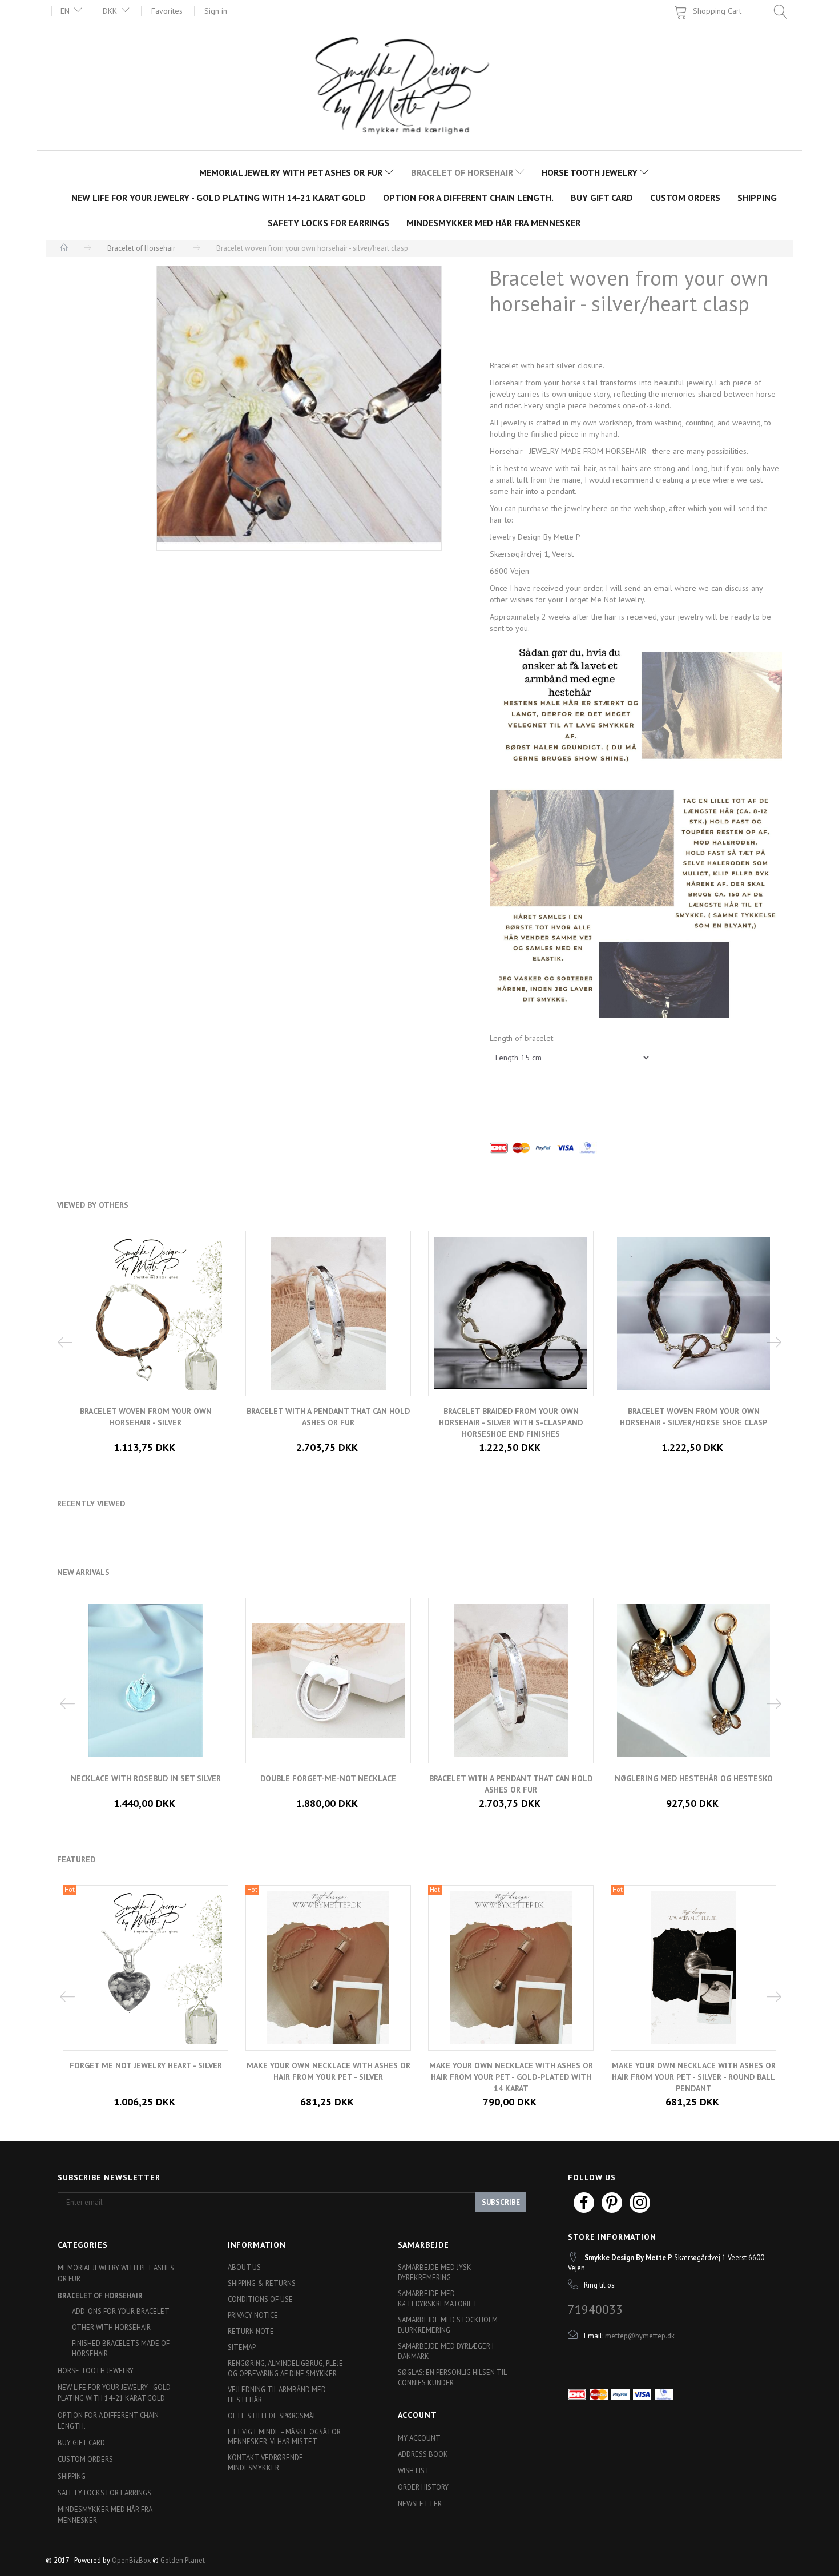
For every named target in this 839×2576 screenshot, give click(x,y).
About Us (244, 2267)
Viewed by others (93, 1205)
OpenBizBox (131, 2560)
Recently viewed (91, 1504)
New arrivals (83, 1572)
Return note (251, 2331)
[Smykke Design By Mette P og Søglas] (420, 89)
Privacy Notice (253, 2315)
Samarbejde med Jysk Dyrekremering (435, 2272)
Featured (76, 1859)
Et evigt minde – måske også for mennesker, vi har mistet (284, 2437)
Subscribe (501, 2202)
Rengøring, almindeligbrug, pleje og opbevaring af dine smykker (285, 2368)
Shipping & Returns (262, 2283)
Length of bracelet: (522, 1038)
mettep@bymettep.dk (640, 2336)
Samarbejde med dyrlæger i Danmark (446, 2351)
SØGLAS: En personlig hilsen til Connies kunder (452, 2377)
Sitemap (242, 2347)
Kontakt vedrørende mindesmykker (265, 2462)
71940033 (595, 2309)
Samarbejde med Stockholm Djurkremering (448, 2325)
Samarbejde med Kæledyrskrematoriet (438, 2298)
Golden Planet (183, 2560)
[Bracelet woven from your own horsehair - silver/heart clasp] (299, 408)
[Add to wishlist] (337, 2085)
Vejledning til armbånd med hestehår (277, 2394)
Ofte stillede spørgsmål (272, 2416)
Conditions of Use (260, 2299)
